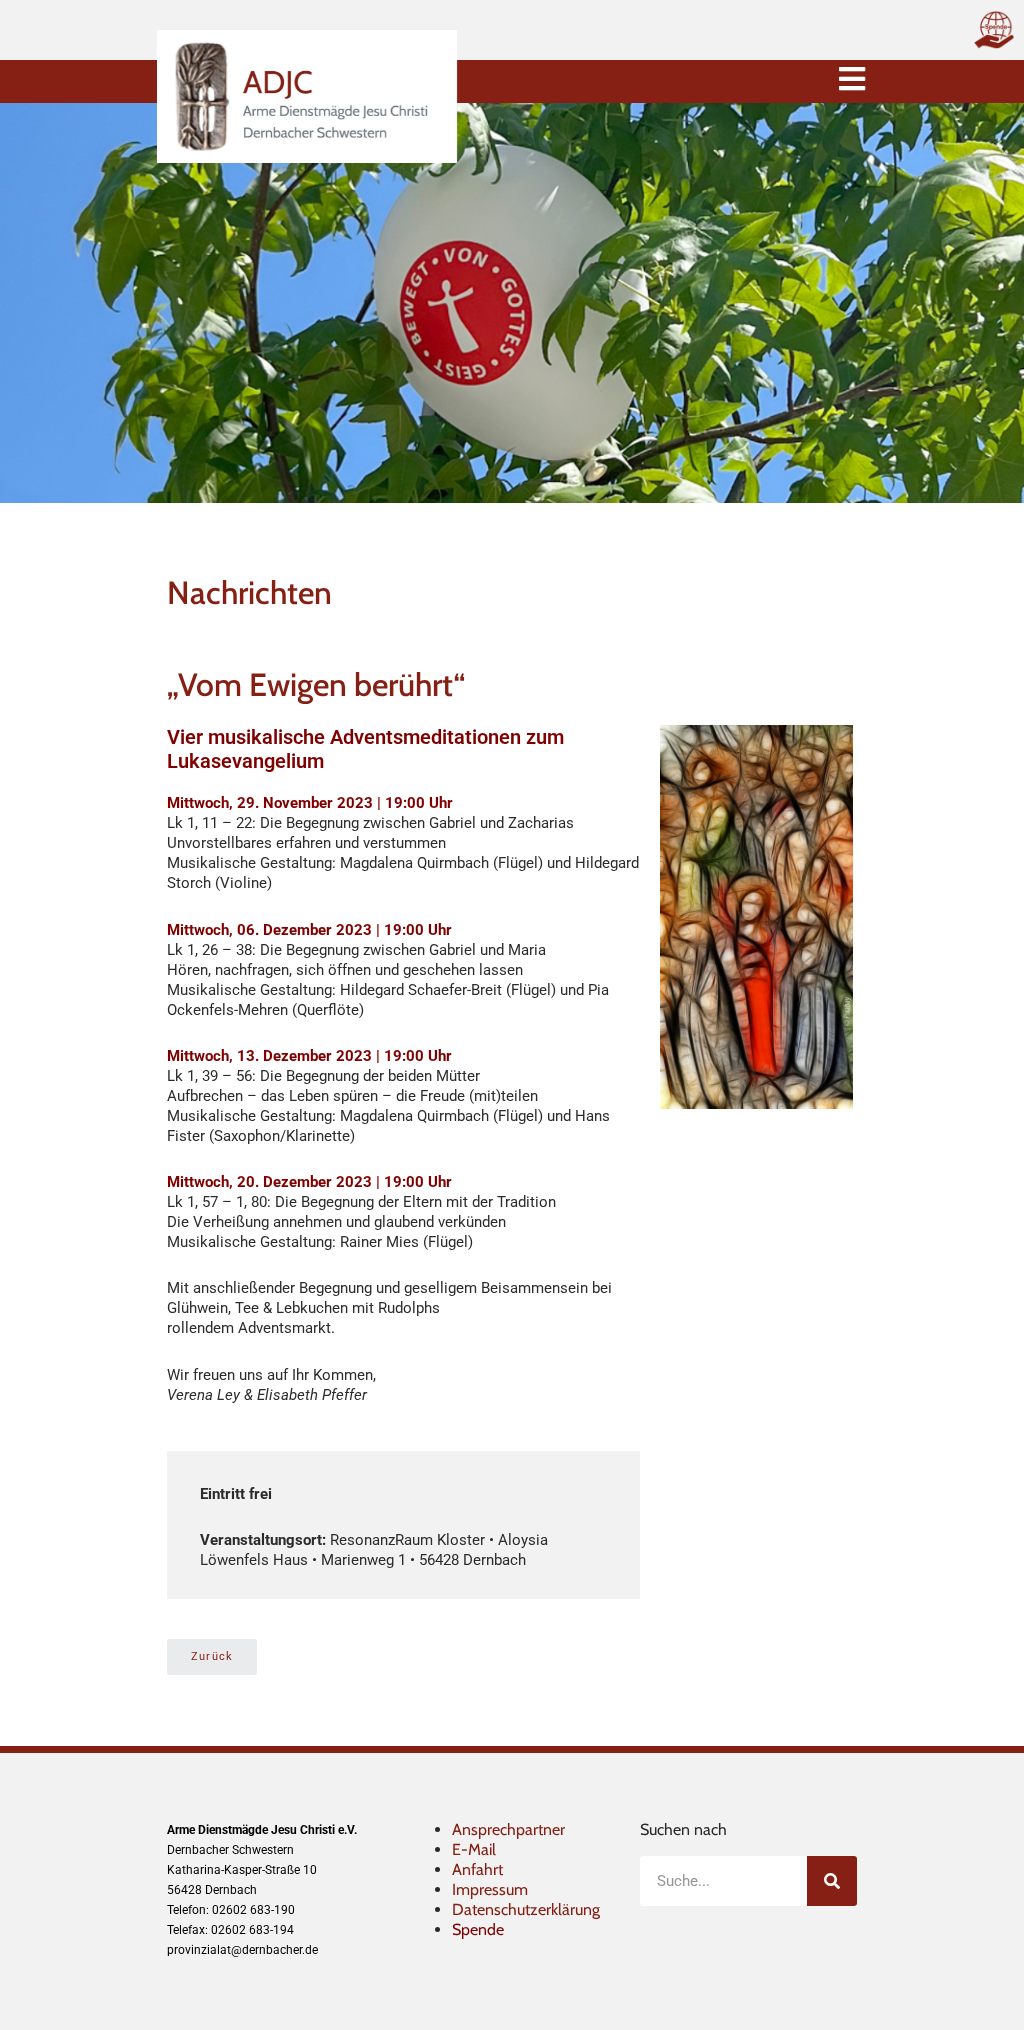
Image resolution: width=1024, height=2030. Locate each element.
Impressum (490, 1889)
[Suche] (832, 1881)
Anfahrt (477, 1869)
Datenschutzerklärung (526, 1909)
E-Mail (474, 1849)
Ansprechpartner (508, 1829)
